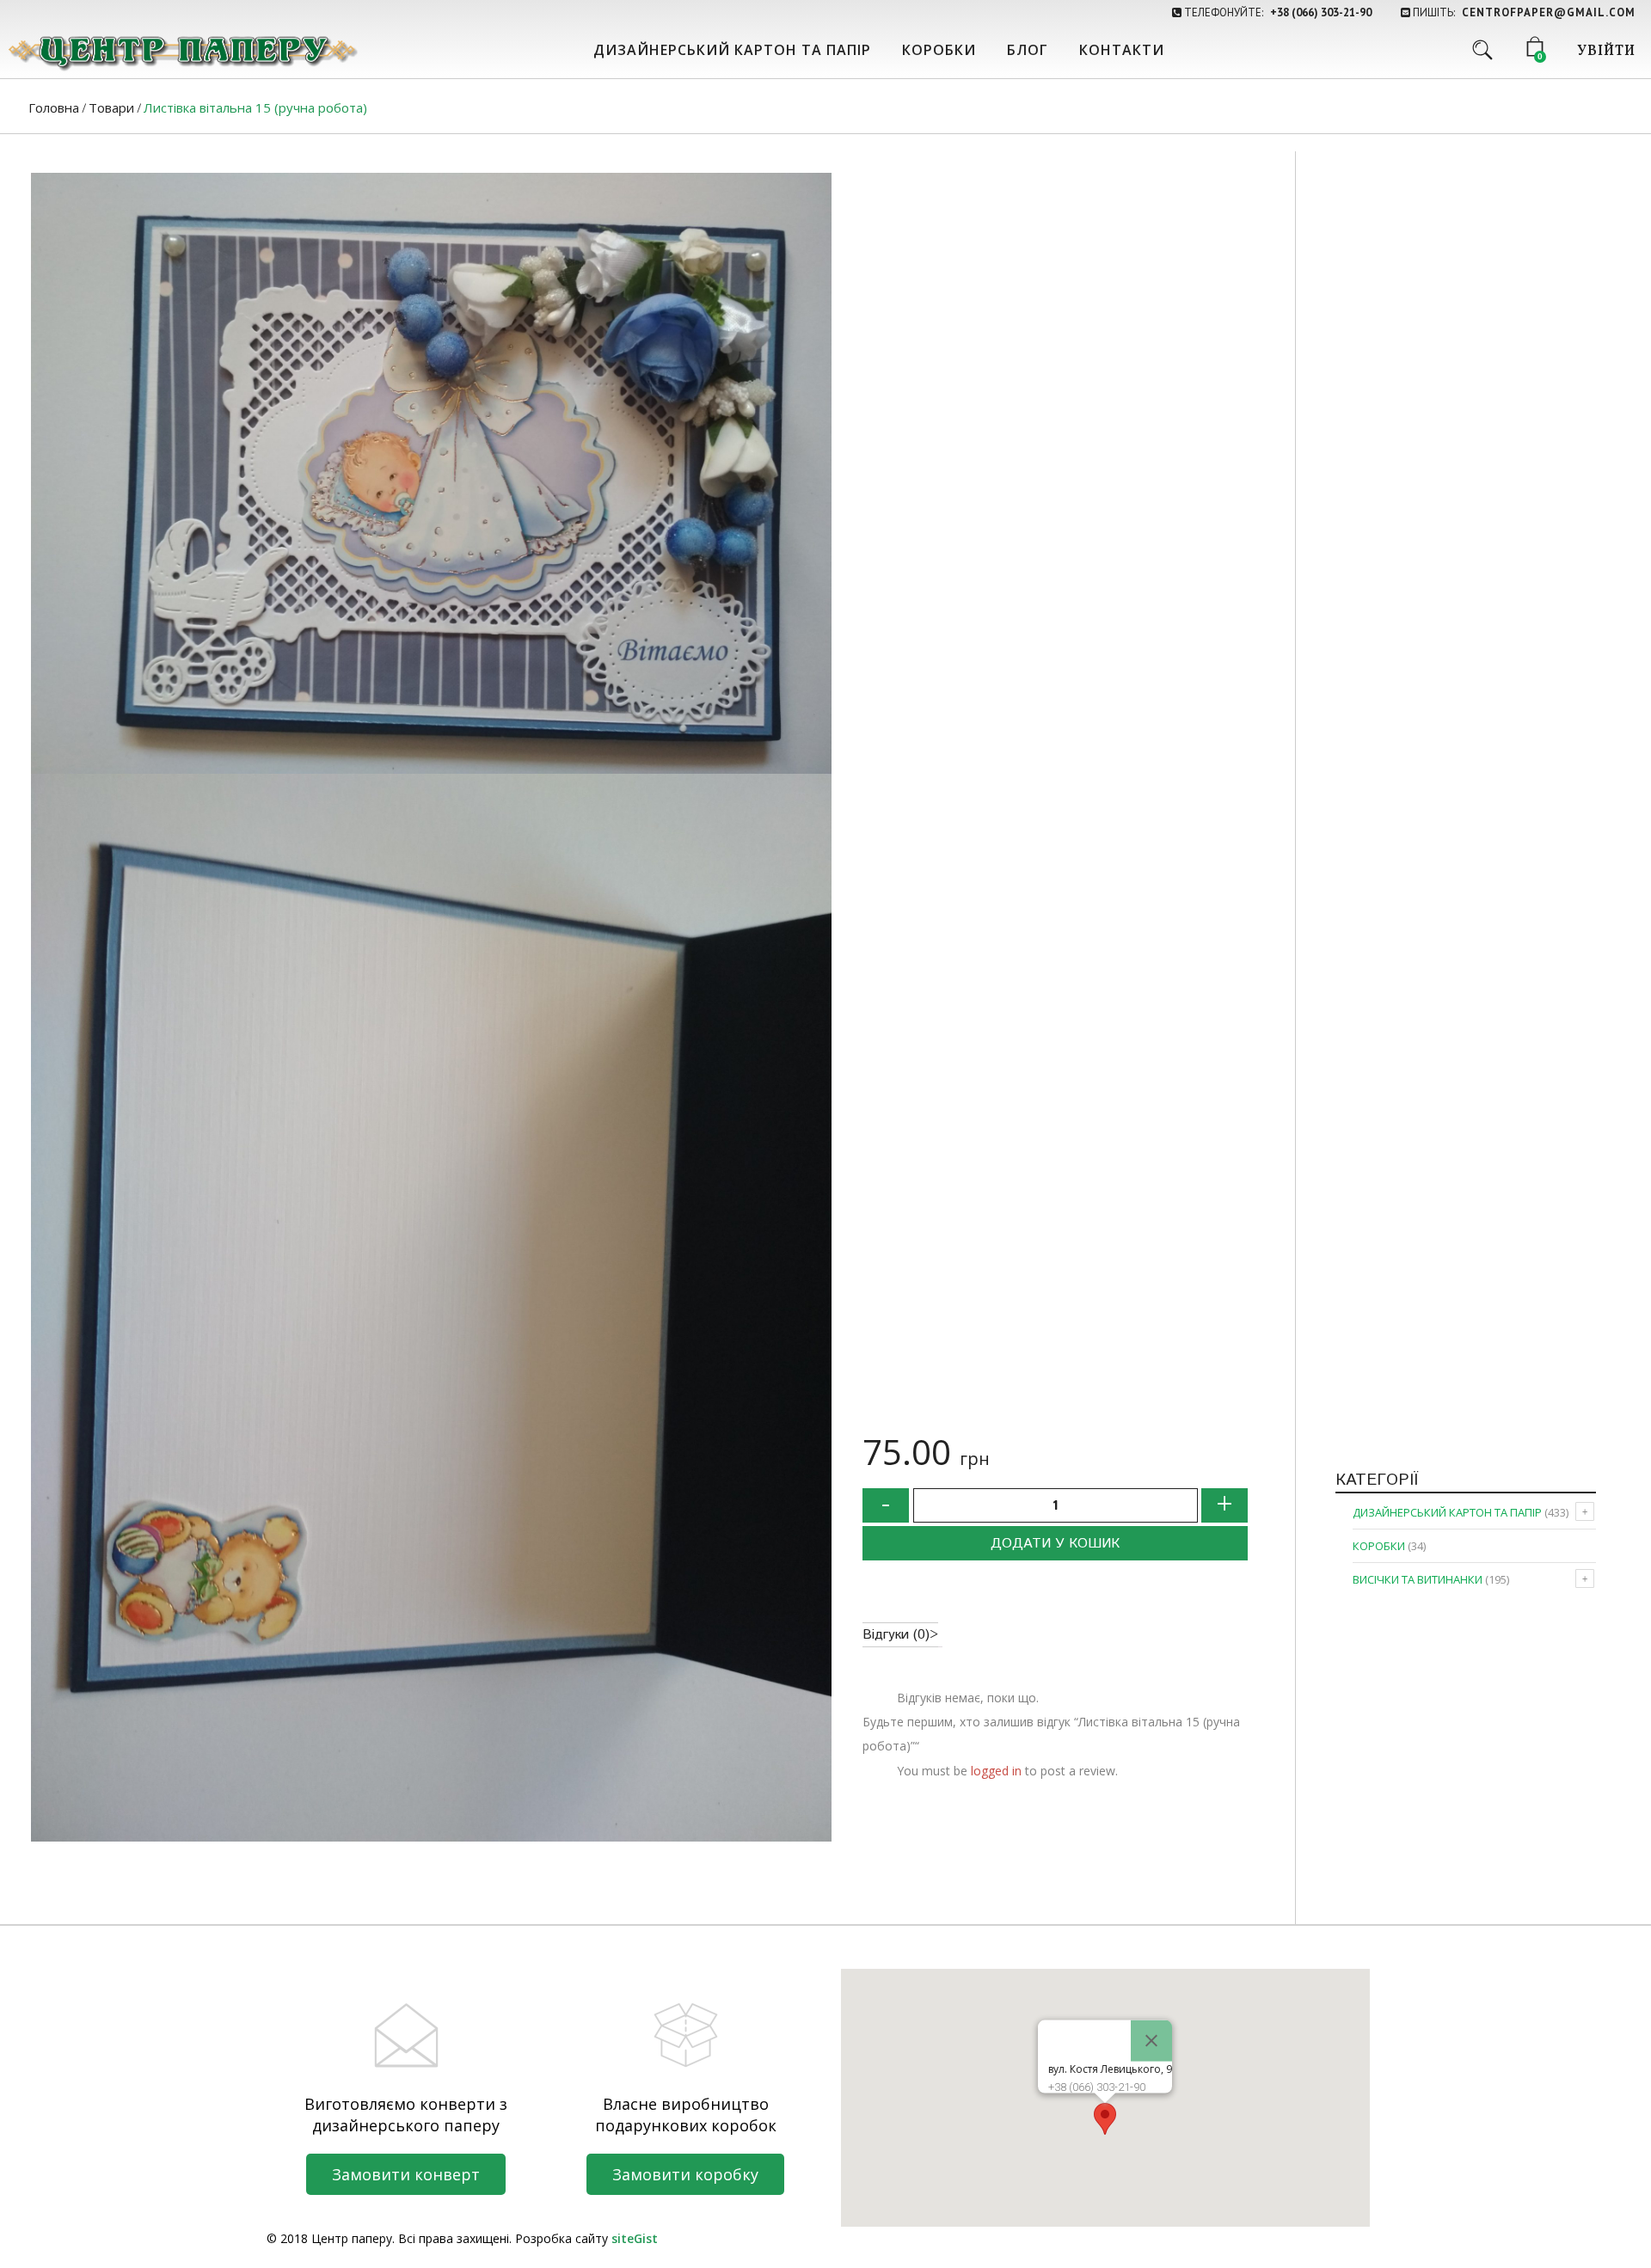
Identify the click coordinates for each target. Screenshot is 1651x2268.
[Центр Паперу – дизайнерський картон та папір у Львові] (181, 52)
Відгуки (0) (896, 1635)
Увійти (1606, 52)
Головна (54, 107)
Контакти (1122, 50)
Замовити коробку (685, 2174)
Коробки (939, 50)
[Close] (1151, 2040)
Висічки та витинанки (1418, 1579)
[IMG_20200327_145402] (431, 1308)
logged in (996, 1771)
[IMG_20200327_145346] (431, 473)
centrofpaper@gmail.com (1549, 12)
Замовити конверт (406, 2174)
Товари (111, 107)
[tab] (900, 1635)
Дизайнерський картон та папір (732, 50)
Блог (1028, 50)
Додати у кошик (1055, 1544)
